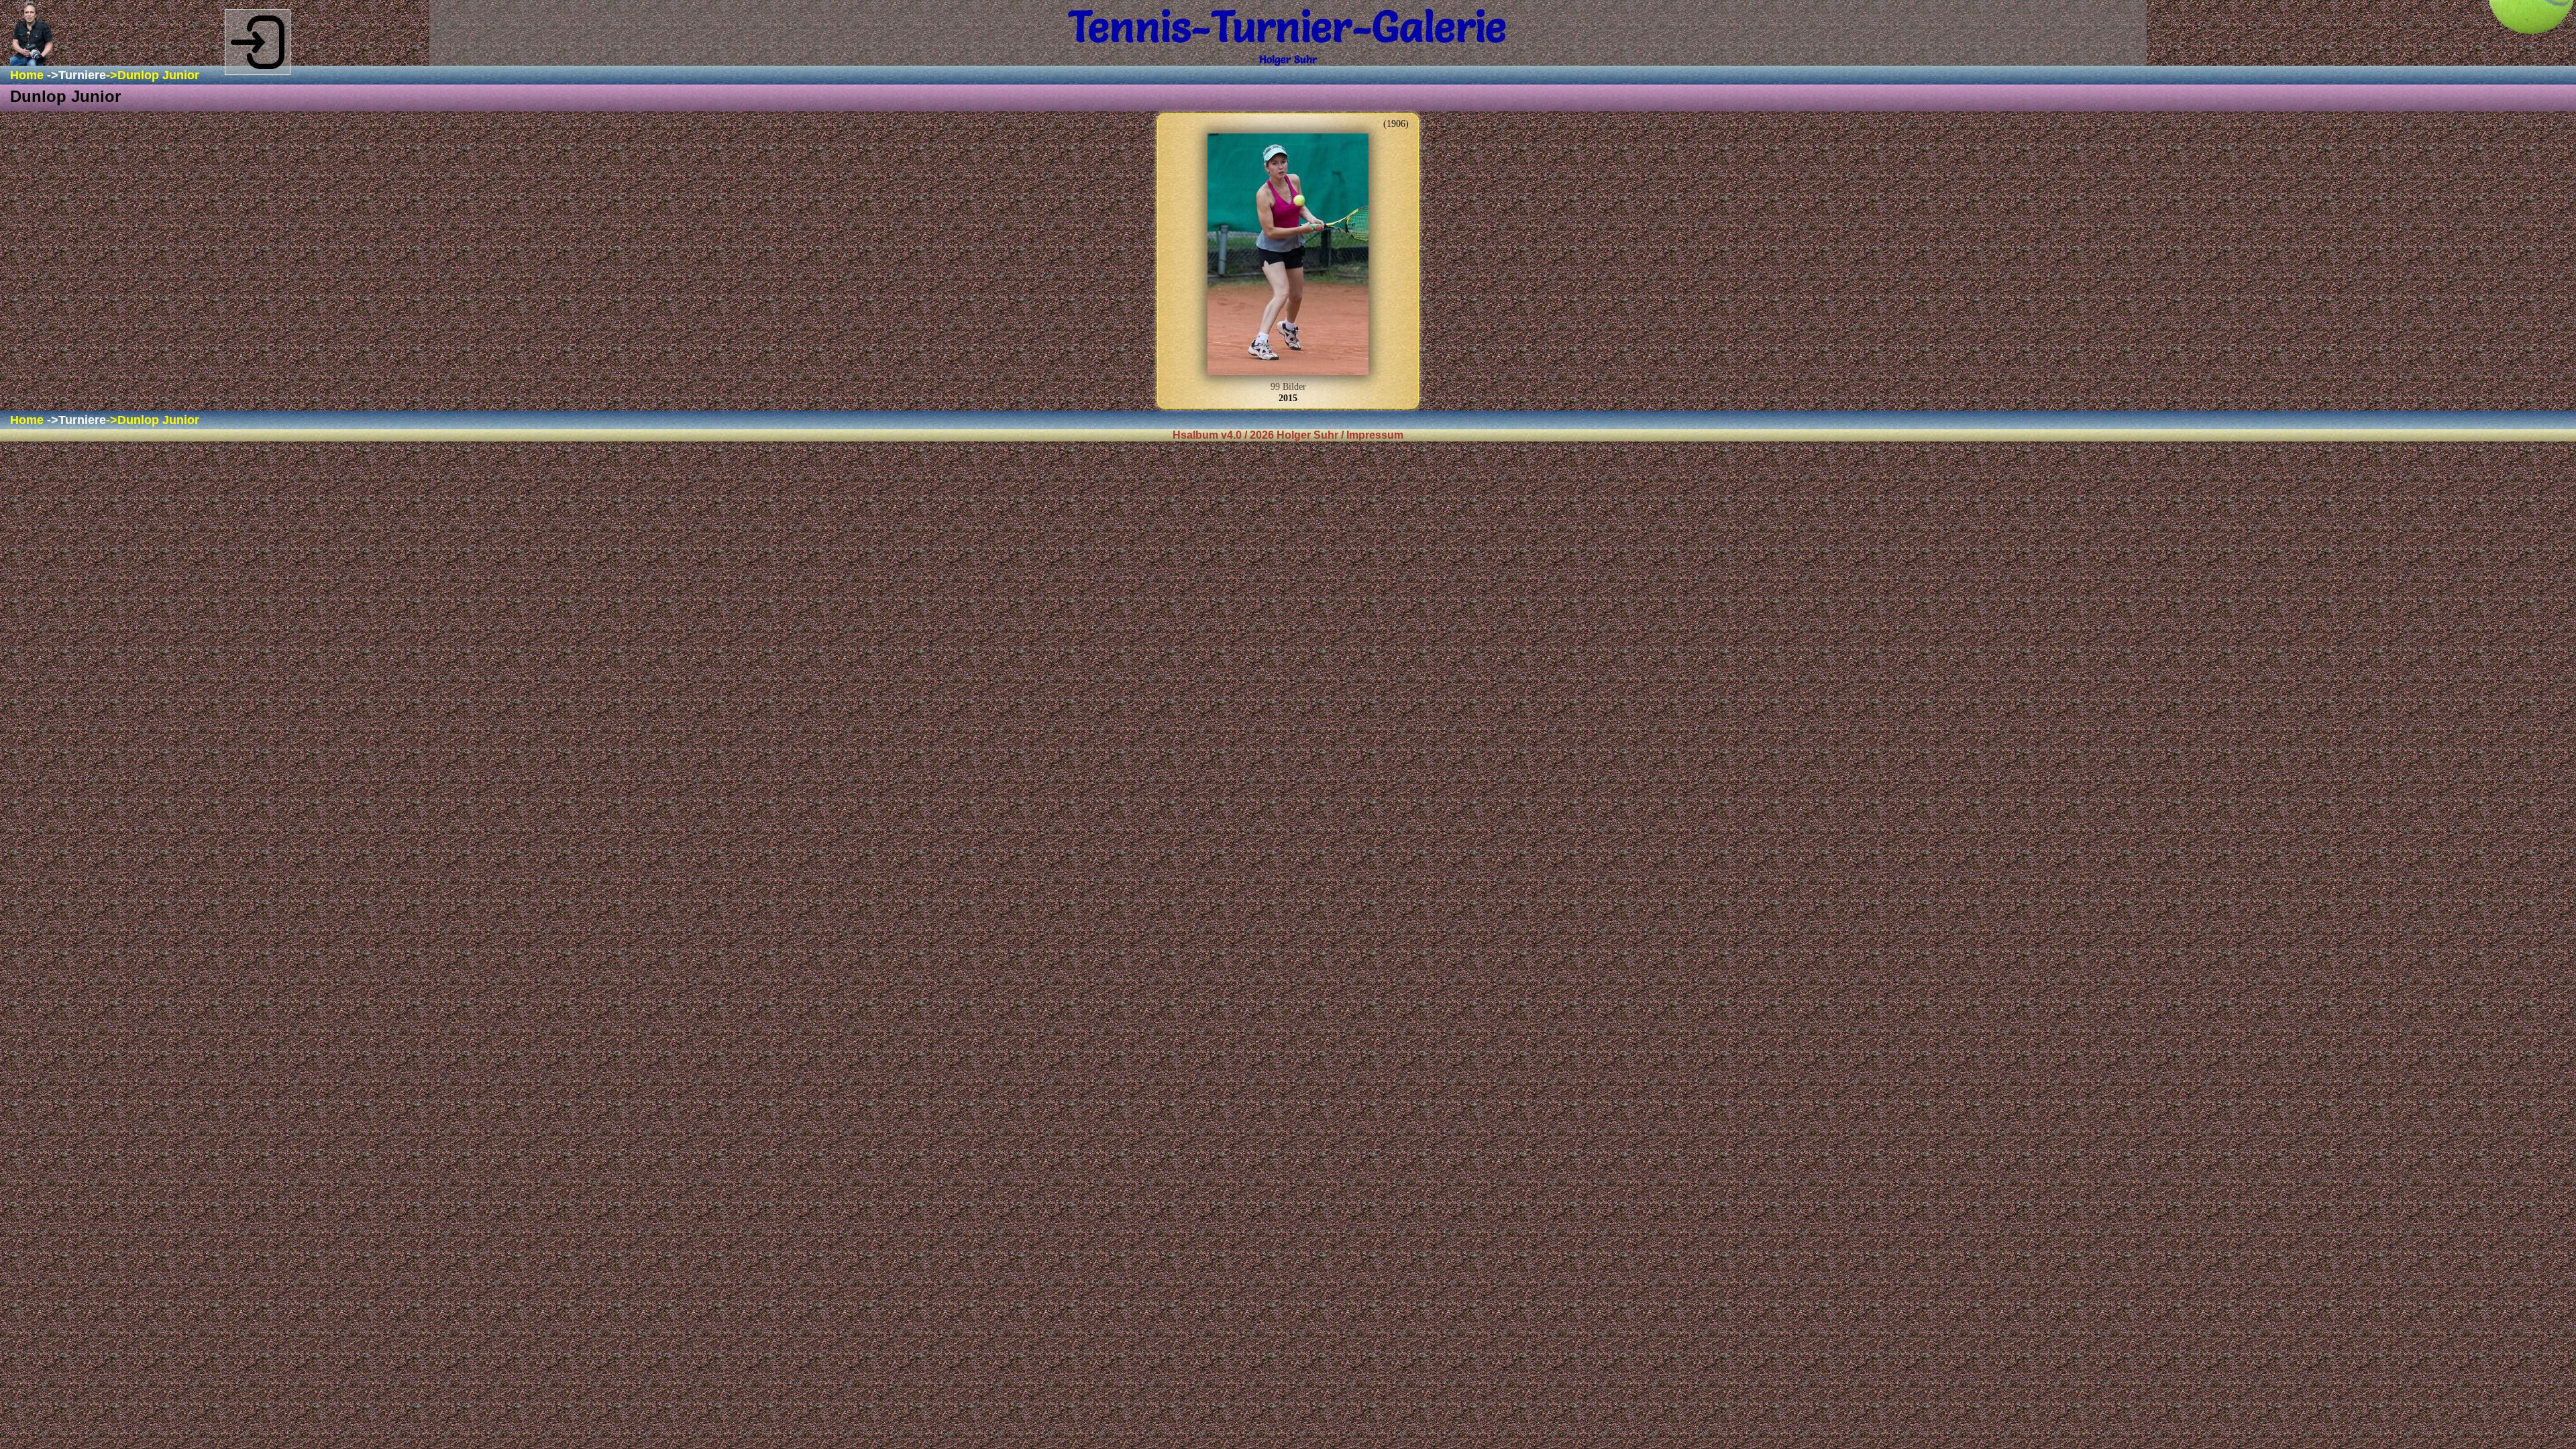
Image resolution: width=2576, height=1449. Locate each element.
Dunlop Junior (158, 75)
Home (27, 75)
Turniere (82, 75)
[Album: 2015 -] (1288, 256)
